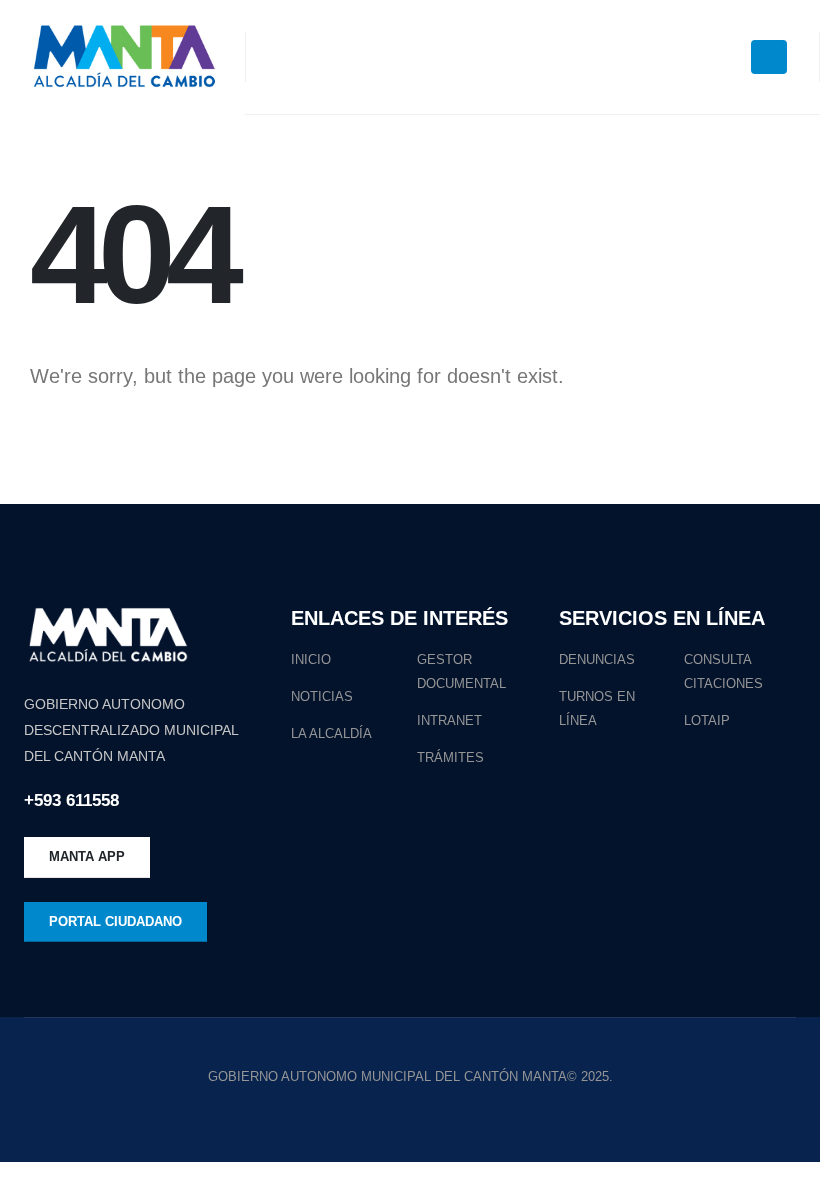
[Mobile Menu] (769, 57)
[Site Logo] (122, 57)
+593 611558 (71, 800)
